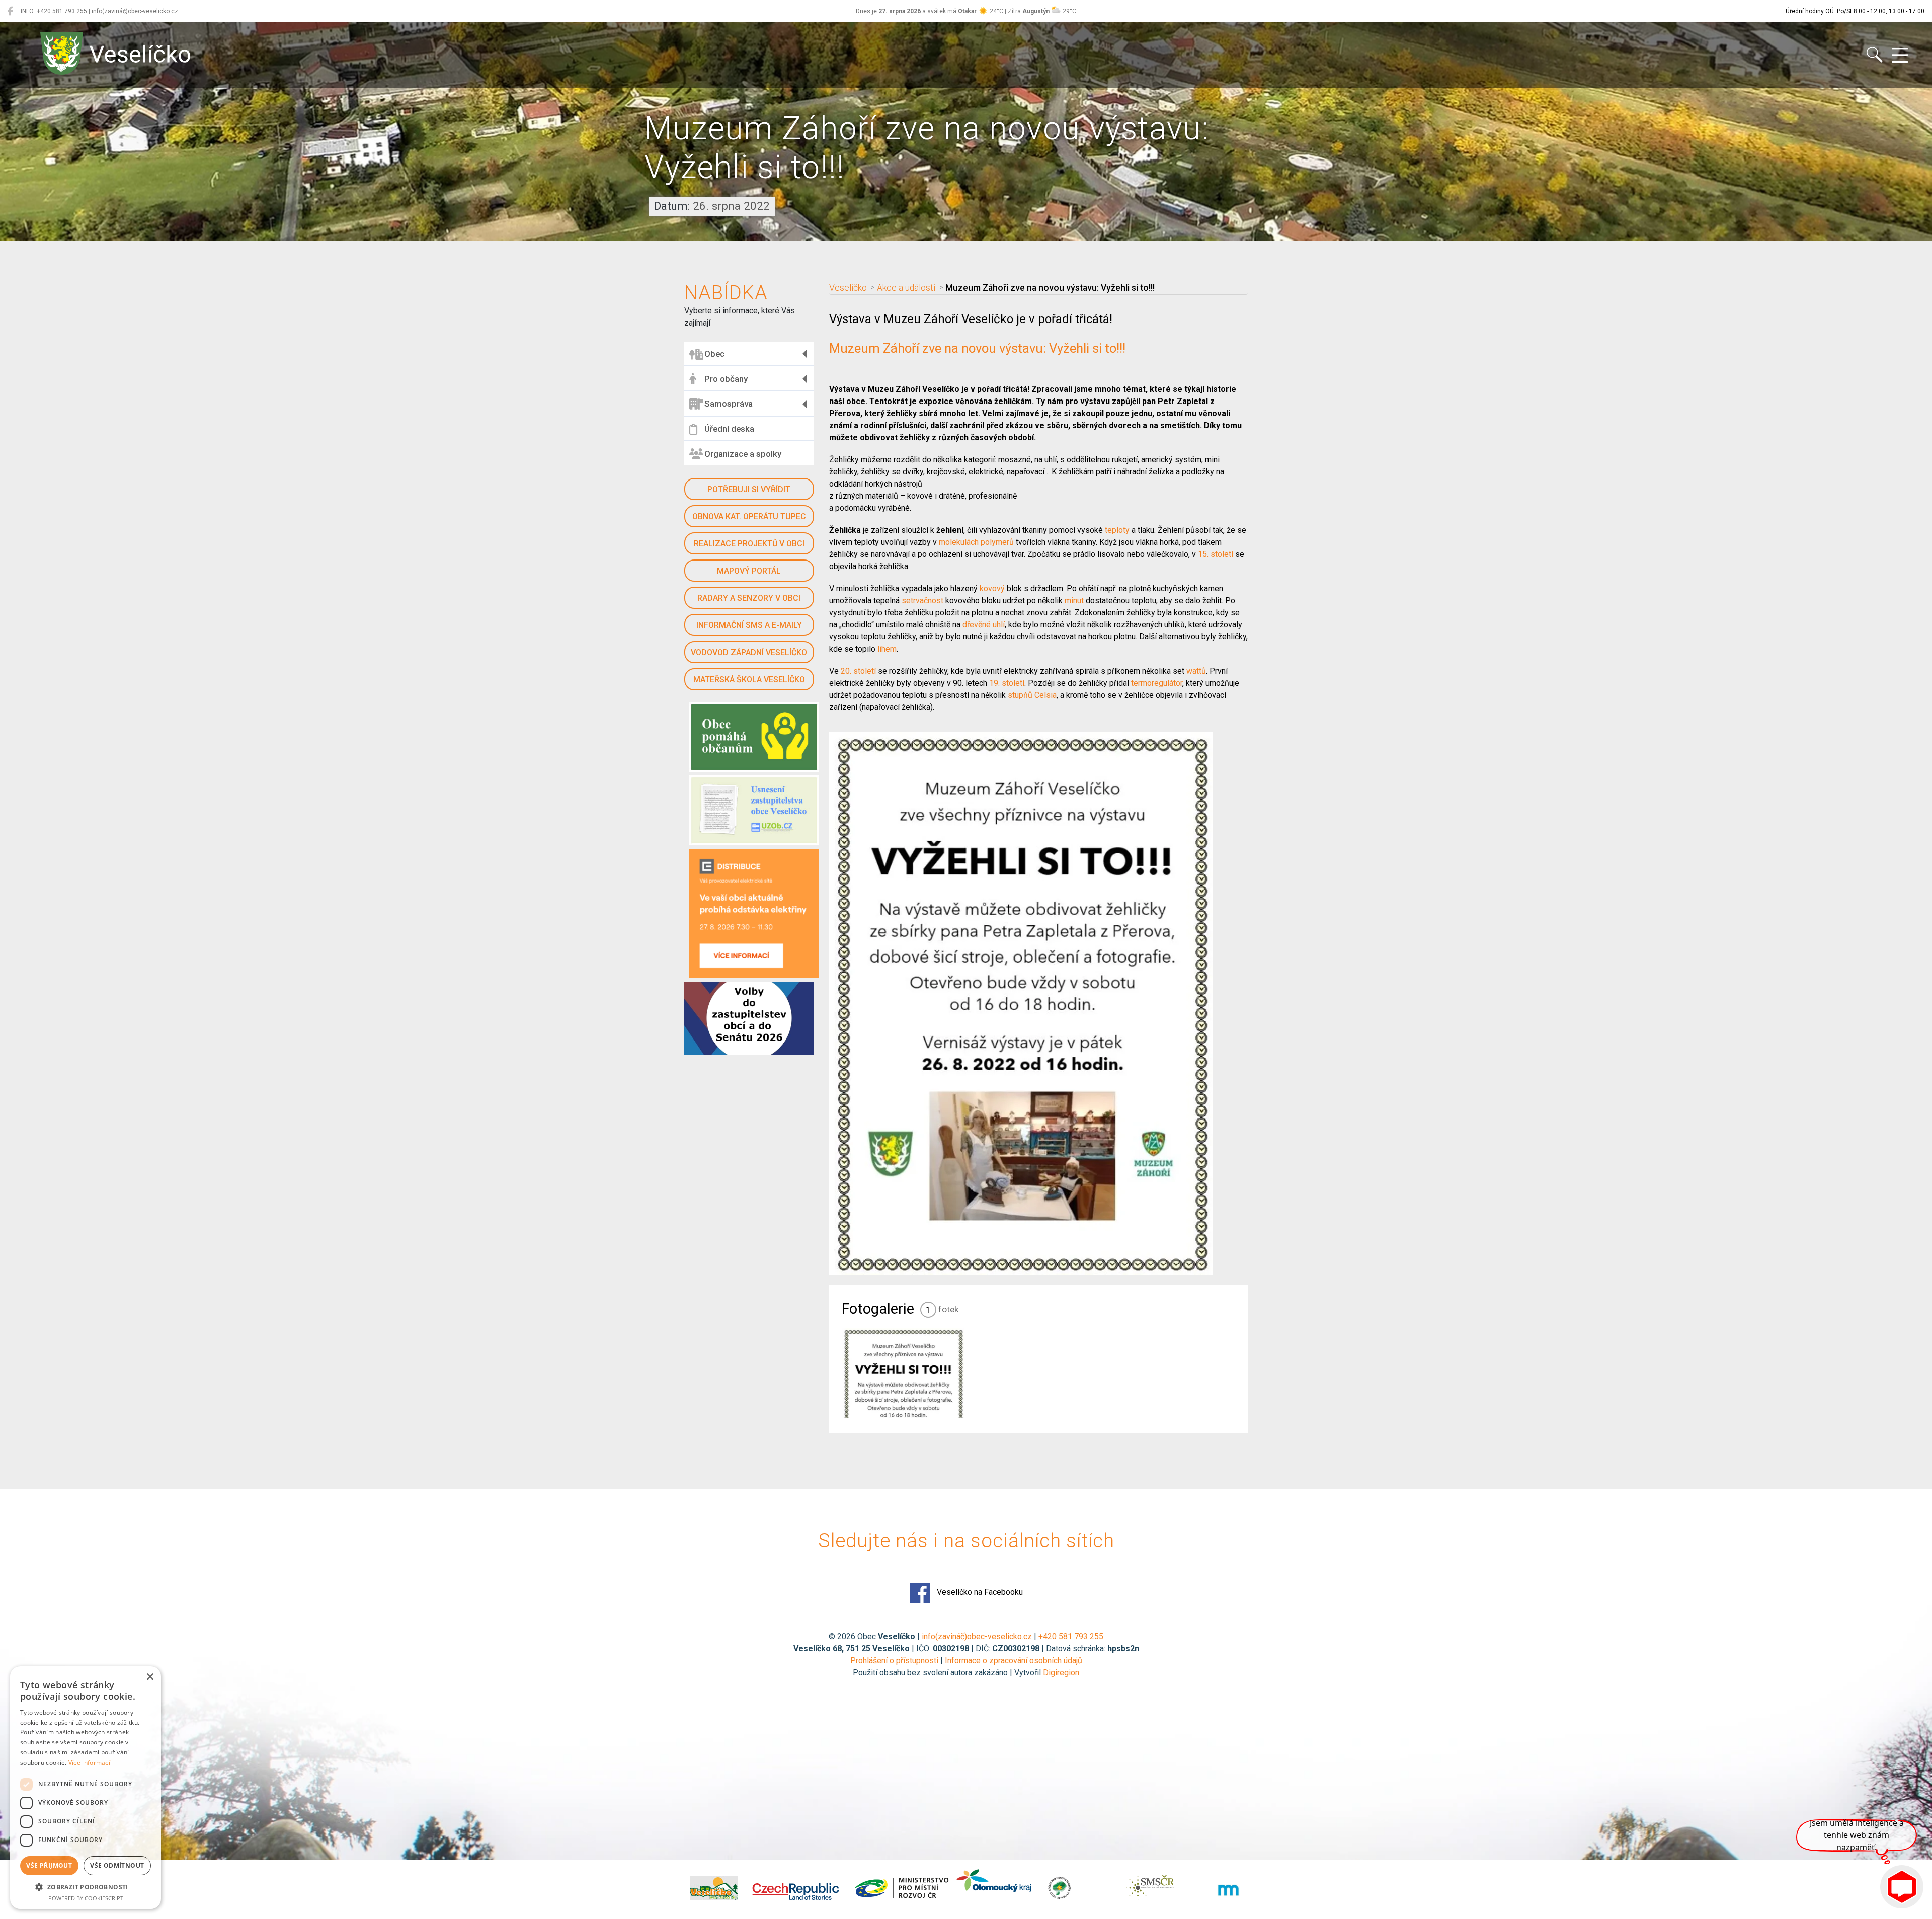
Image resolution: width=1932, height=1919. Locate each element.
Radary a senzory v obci (749, 598)
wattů (1196, 671)
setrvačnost (922, 601)
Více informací (89, 1762)
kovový (992, 588)
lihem (887, 649)
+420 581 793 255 (1071, 1636)
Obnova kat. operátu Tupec (749, 516)
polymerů (997, 542)
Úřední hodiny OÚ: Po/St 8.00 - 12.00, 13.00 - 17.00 (1855, 11)
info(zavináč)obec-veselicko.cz (977, 1636)
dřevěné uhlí (984, 625)
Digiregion (1061, 1673)
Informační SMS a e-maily (749, 625)
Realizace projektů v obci (749, 544)
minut (1074, 601)
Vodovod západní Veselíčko (749, 652)
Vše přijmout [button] (49, 1865)
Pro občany (726, 379)
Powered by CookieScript (86, 1898)
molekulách (959, 542)
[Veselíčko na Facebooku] (10, 11)
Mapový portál (749, 571)
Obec (714, 354)
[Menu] (1900, 56)
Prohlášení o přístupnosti (894, 1661)
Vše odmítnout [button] (117, 1865)
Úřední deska (729, 429)
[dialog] (86, 1788)
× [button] (150, 1677)
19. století (1007, 683)
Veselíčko (848, 288)
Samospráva (729, 404)
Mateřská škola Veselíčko (749, 679)
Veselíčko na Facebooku (979, 1592)
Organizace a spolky (743, 454)
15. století (1216, 554)
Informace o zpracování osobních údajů (1014, 1661)
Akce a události (906, 288)
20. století (858, 671)
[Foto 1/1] (903, 1373)
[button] (86, 1887)
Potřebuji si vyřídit (749, 489)
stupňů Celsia (1032, 695)
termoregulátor (1157, 683)
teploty (1117, 530)
